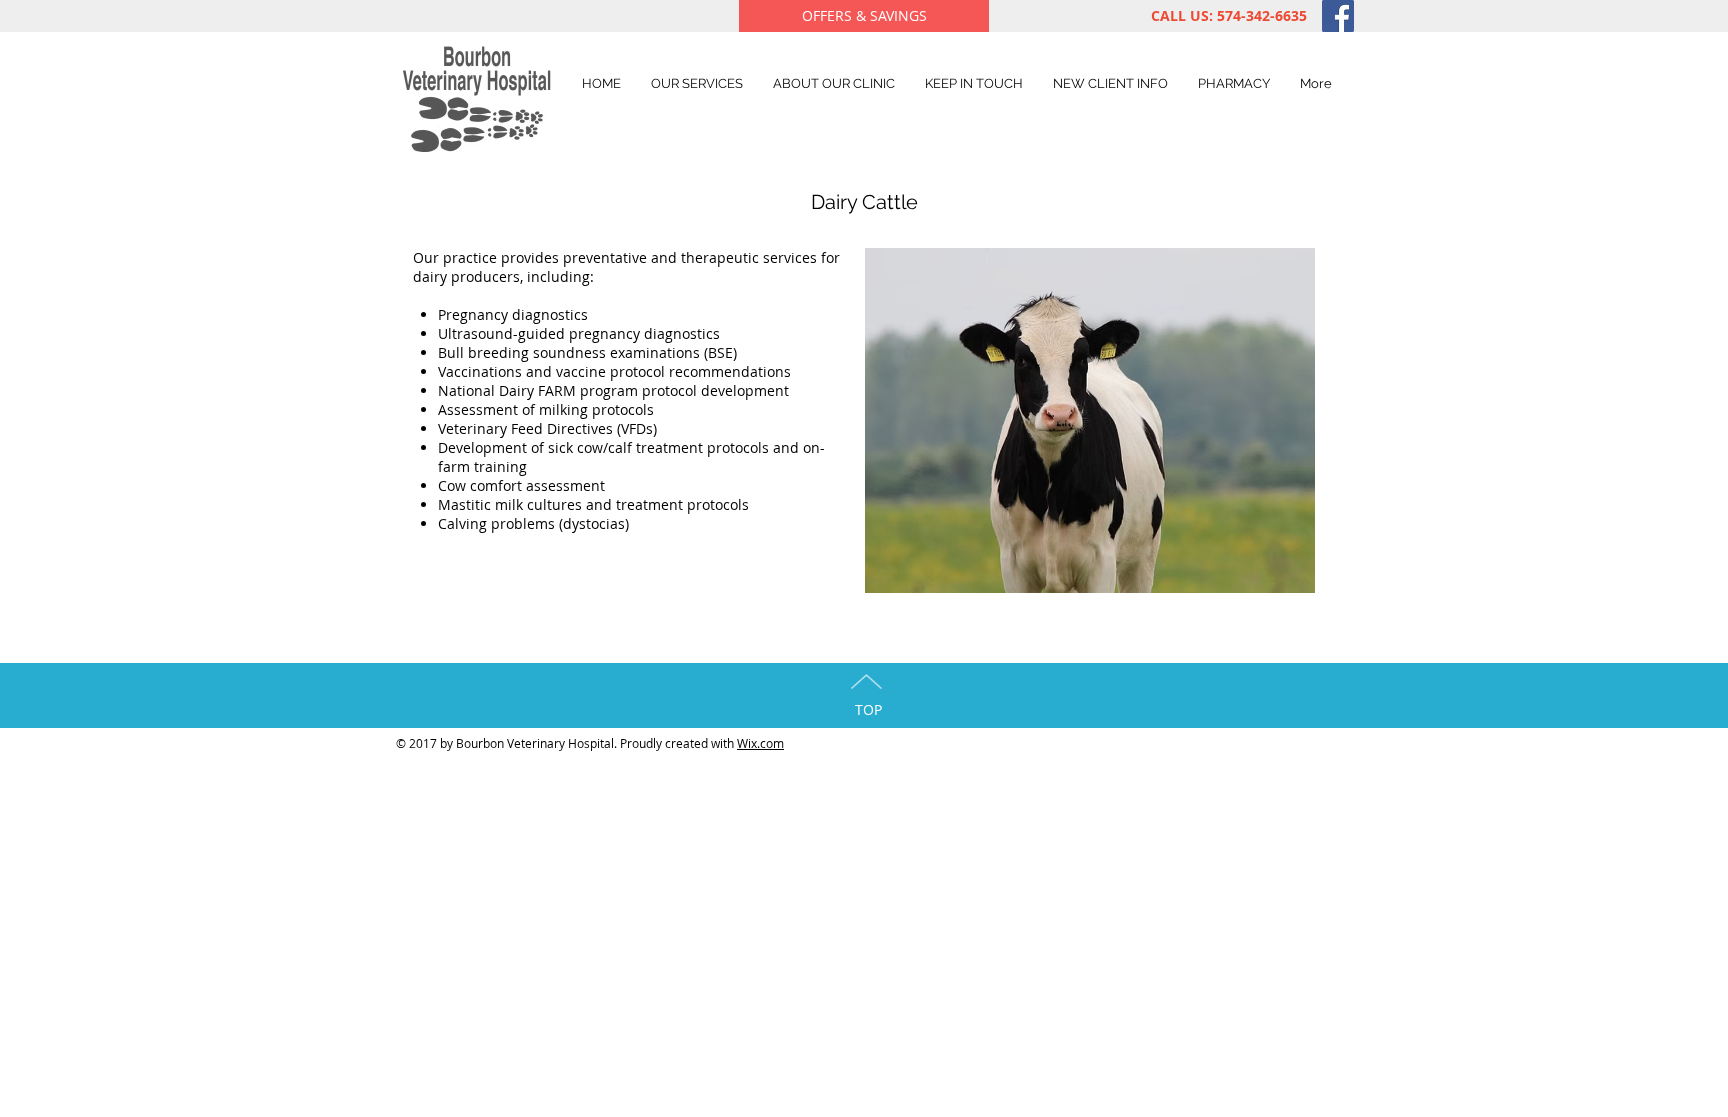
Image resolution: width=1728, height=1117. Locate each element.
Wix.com (760, 743)
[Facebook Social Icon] (1338, 16)
